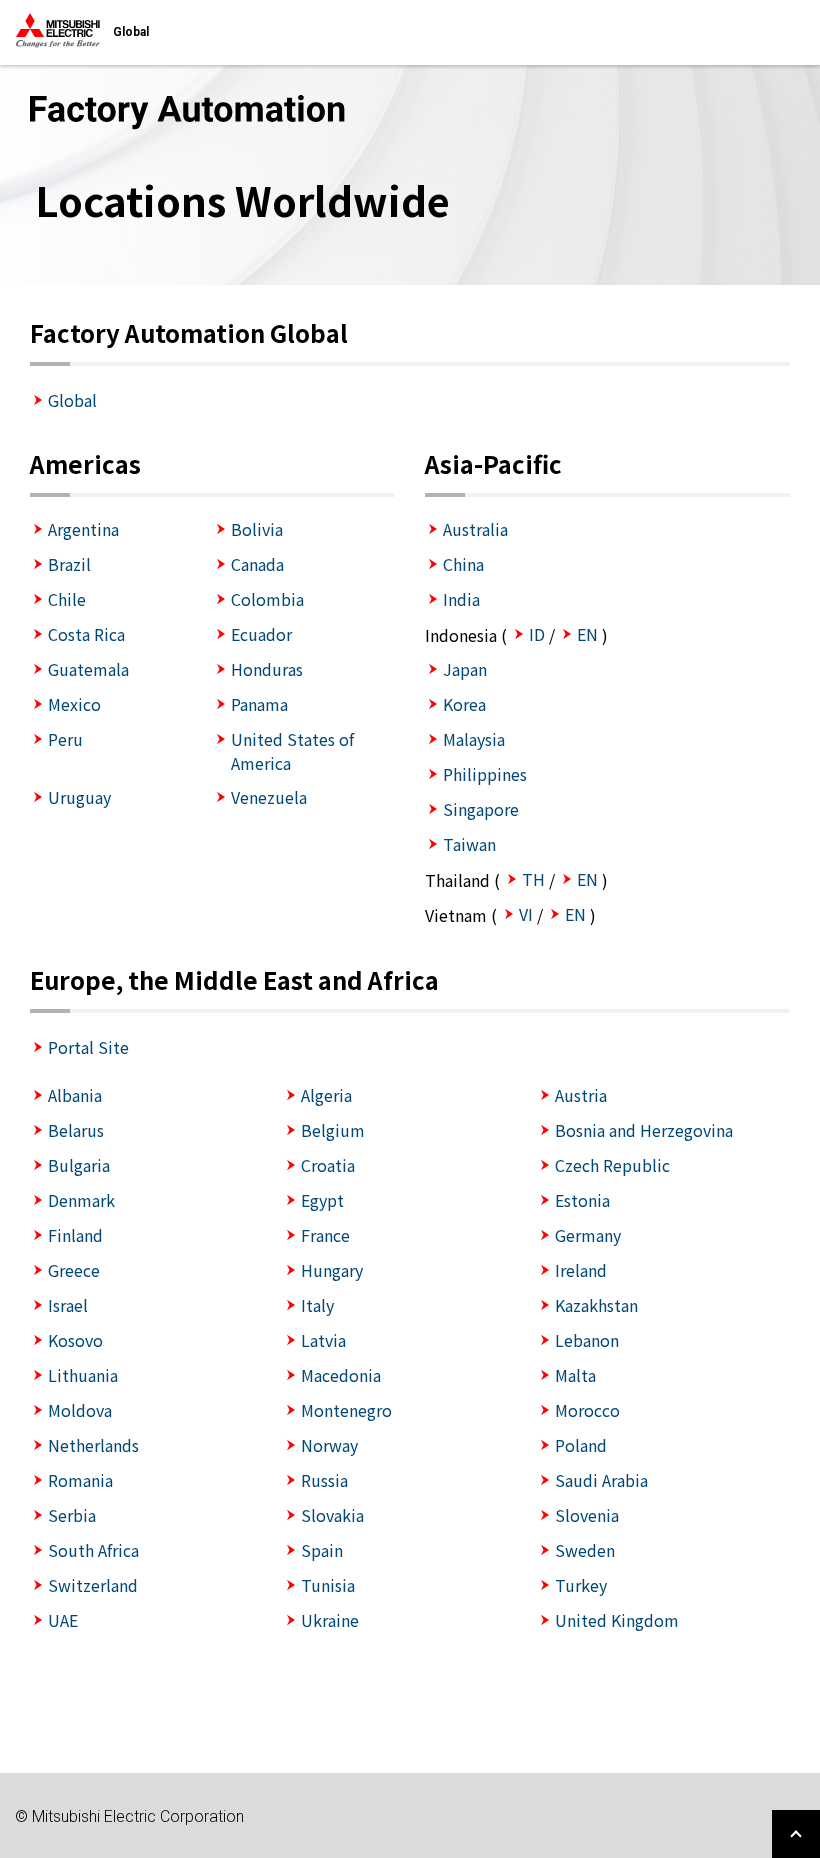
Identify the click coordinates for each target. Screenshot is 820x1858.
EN (587, 634)
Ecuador (261, 634)
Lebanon (587, 1340)
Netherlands (93, 1445)
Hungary (332, 1270)
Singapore (481, 809)
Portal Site (88, 1047)
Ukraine (330, 1620)
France (325, 1235)
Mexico (74, 704)
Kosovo (75, 1340)
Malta (575, 1375)
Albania (75, 1095)
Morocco (587, 1410)
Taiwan (469, 844)
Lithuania (83, 1375)
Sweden (585, 1550)
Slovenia (587, 1515)
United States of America (292, 751)
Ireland (581, 1270)
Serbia (72, 1515)
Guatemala (88, 669)
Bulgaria (79, 1165)
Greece (74, 1270)
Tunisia (328, 1585)
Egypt (322, 1200)
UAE (63, 1620)
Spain (322, 1550)
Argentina (83, 529)
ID (537, 634)
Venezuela (269, 797)
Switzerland (93, 1585)
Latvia (323, 1340)
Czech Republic (612, 1165)
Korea (464, 704)
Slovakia (332, 1515)
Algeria (326, 1095)
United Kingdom (617, 1620)
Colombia (267, 599)
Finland (75, 1235)
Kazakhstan (596, 1305)
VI (526, 914)
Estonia (582, 1200)
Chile (67, 599)
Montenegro (346, 1410)
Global (72, 400)
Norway (329, 1445)
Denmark (81, 1200)
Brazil (69, 564)
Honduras (267, 669)
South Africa (93, 1550)
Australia (475, 529)
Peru (65, 739)
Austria (581, 1095)
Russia (324, 1480)
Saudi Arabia (601, 1480)
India (461, 599)
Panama (259, 704)
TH (533, 879)
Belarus (76, 1130)
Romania (80, 1480)
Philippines (485, 774)
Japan (465, 669)
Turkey (581, 1585)
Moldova (80, 1410)
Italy (317, 1305)
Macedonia (341, 1375)
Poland (581, 1445)
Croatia (328, 1165)
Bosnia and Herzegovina (644, 1130)
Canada (257, 564)
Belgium (333, 1130)
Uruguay (79, 797)
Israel (68, 1305)
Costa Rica (86, 634)
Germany (588, 1235)
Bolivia (257, 529)
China (463, 564)
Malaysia (474, 739)
